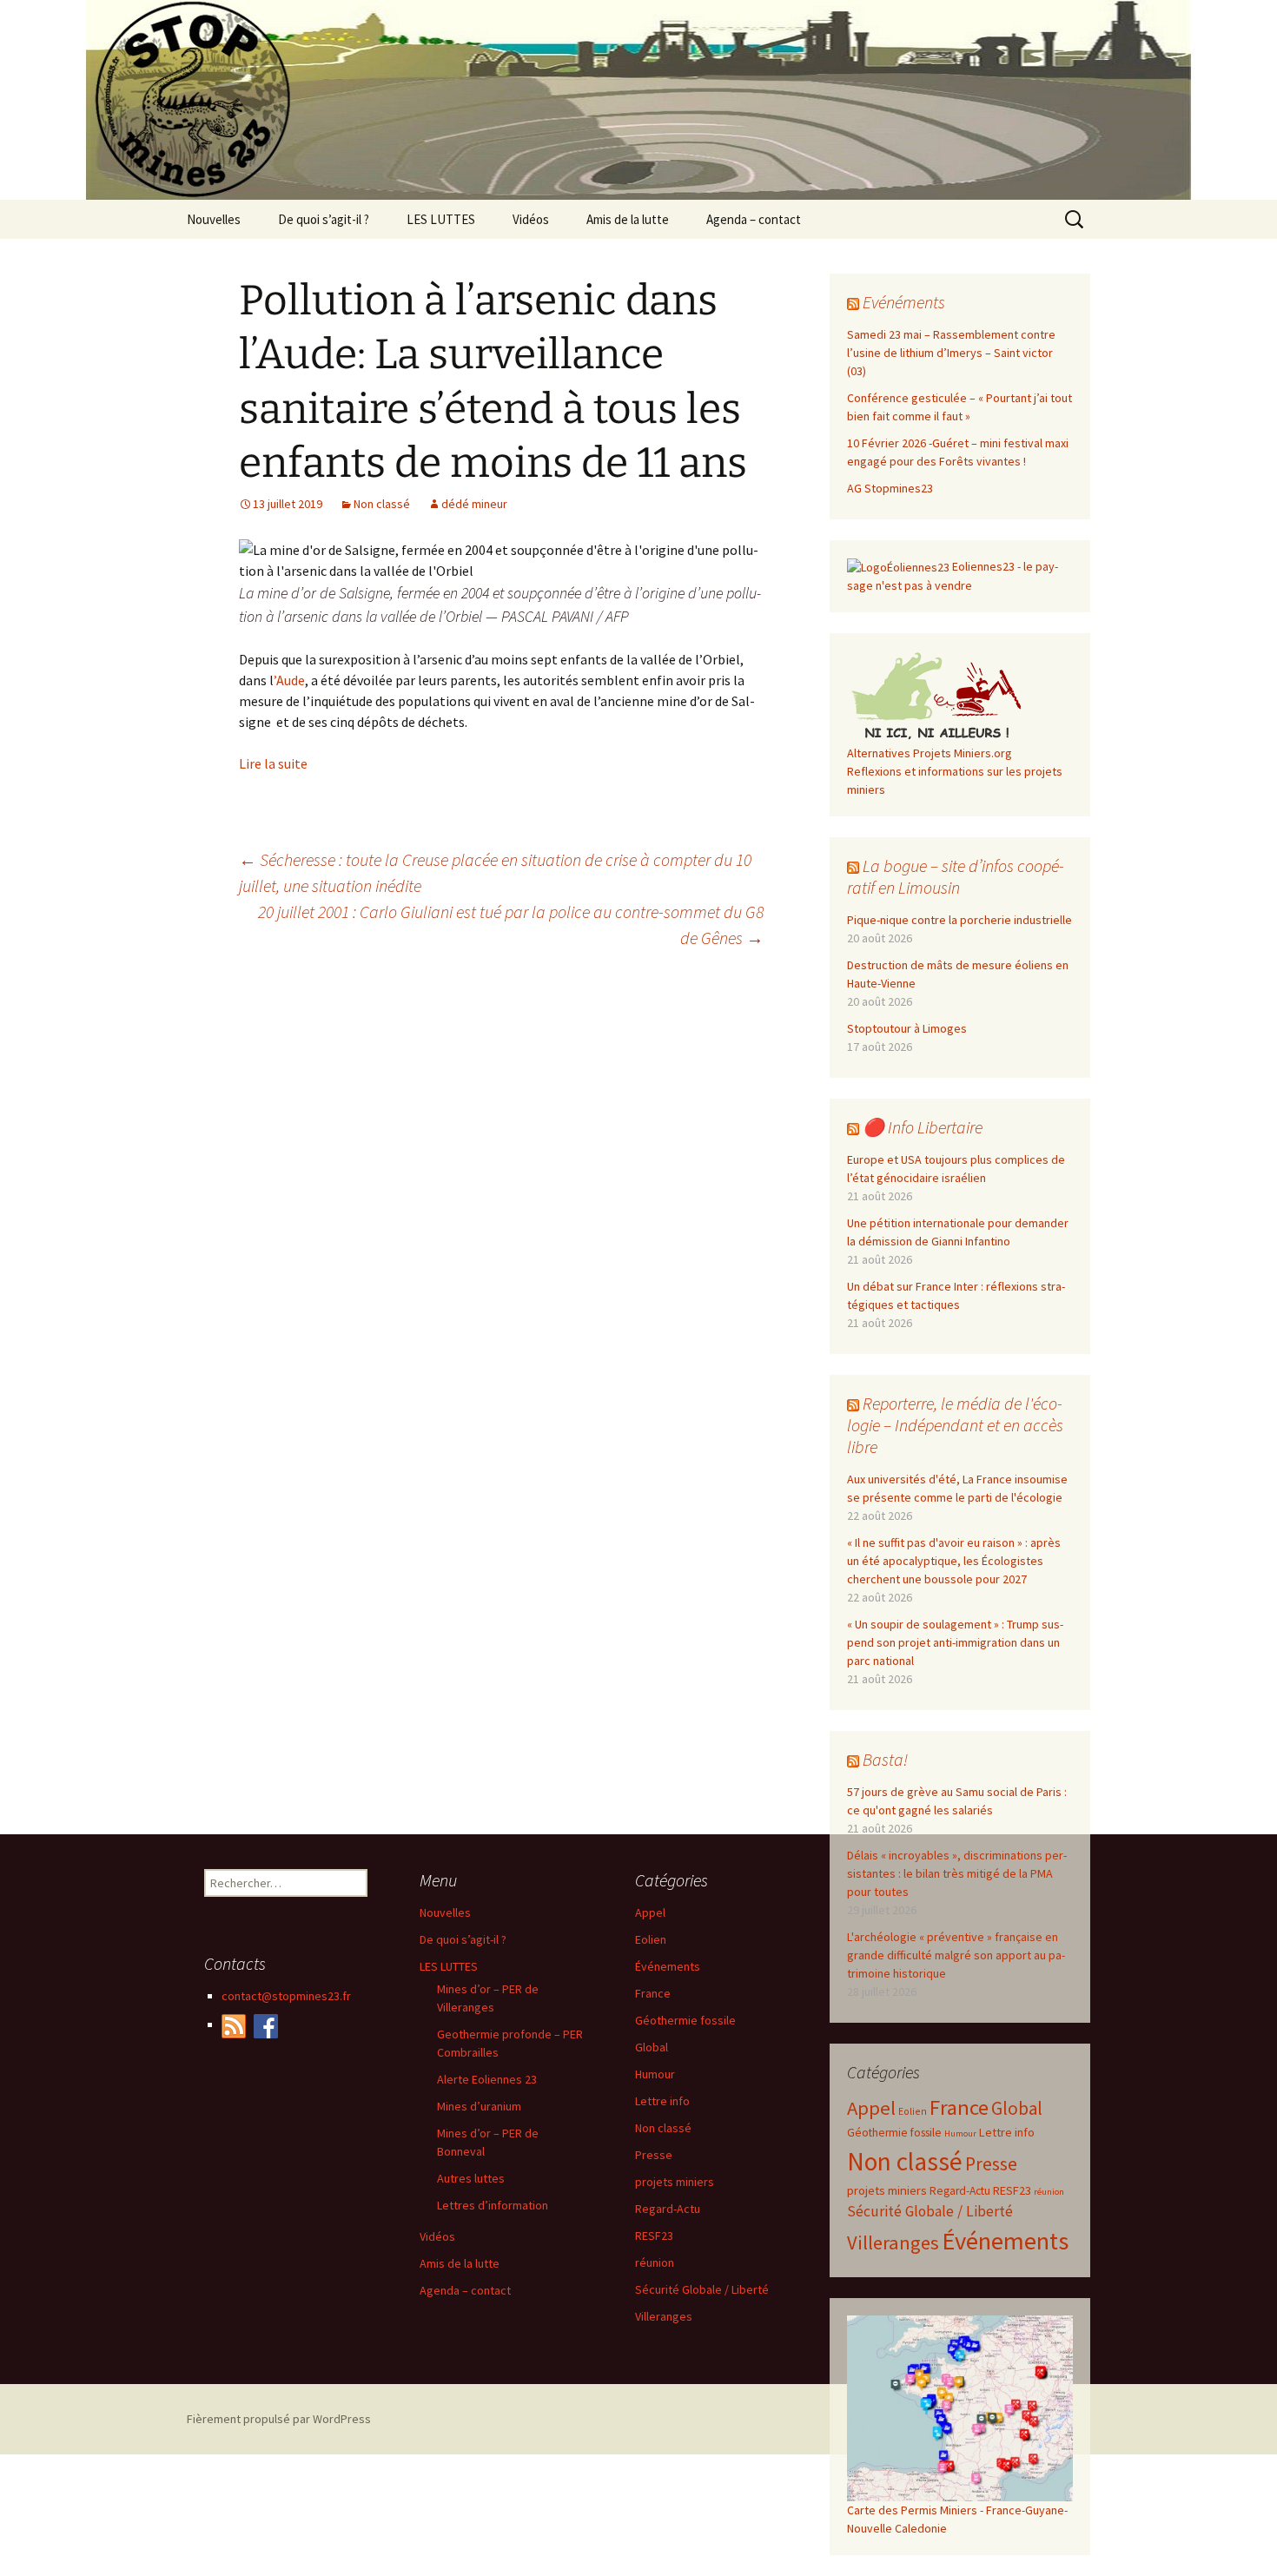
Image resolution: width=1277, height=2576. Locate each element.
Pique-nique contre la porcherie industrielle (959, 920)
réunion (1049, 2192)
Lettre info (1007, 2132)
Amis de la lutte (628, 219)
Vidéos (531, 219)
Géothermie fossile (894, 2133)
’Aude (289, 680)
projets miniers (887, 2190)
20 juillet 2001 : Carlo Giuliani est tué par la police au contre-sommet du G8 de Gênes (511, 925)
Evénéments (904, 302)
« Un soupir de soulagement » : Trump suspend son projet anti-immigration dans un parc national (955, 1642)
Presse (991, 2164)
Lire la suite (273, 763)
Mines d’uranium (479, 2106)
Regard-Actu (960, 2191)
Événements (1005, 2241)
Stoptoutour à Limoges (907, 1028)
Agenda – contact (754, 219)
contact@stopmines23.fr (286, 1996)
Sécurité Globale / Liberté (930, 2211)
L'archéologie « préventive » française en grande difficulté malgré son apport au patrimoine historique (956, 1955)
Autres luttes (471, 2178)
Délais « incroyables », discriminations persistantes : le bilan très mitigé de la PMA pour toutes (957, 1873)
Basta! (885, 1759)
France (959, 2107)
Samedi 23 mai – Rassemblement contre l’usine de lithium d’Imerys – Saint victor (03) (951, 353)
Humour (960, 2133)
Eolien (913, 2111)
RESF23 (1012, 2190)
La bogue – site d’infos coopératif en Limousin (956, 876)
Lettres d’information (493, 2205)
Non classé (382, 504)
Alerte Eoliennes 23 (487, 2079)
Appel (871, 2108)
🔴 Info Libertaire (923, 1127)
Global (1017, 2108)
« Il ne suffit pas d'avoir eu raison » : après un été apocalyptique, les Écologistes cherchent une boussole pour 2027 (954, 1561)
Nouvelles (214, 219)
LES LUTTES (441, 219)
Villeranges (893, 2242)
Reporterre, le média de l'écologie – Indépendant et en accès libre (955, 1425)
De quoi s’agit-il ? (324, 219)
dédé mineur (474, 504)
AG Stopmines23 (890, 488)
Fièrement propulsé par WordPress (279, 2419)
